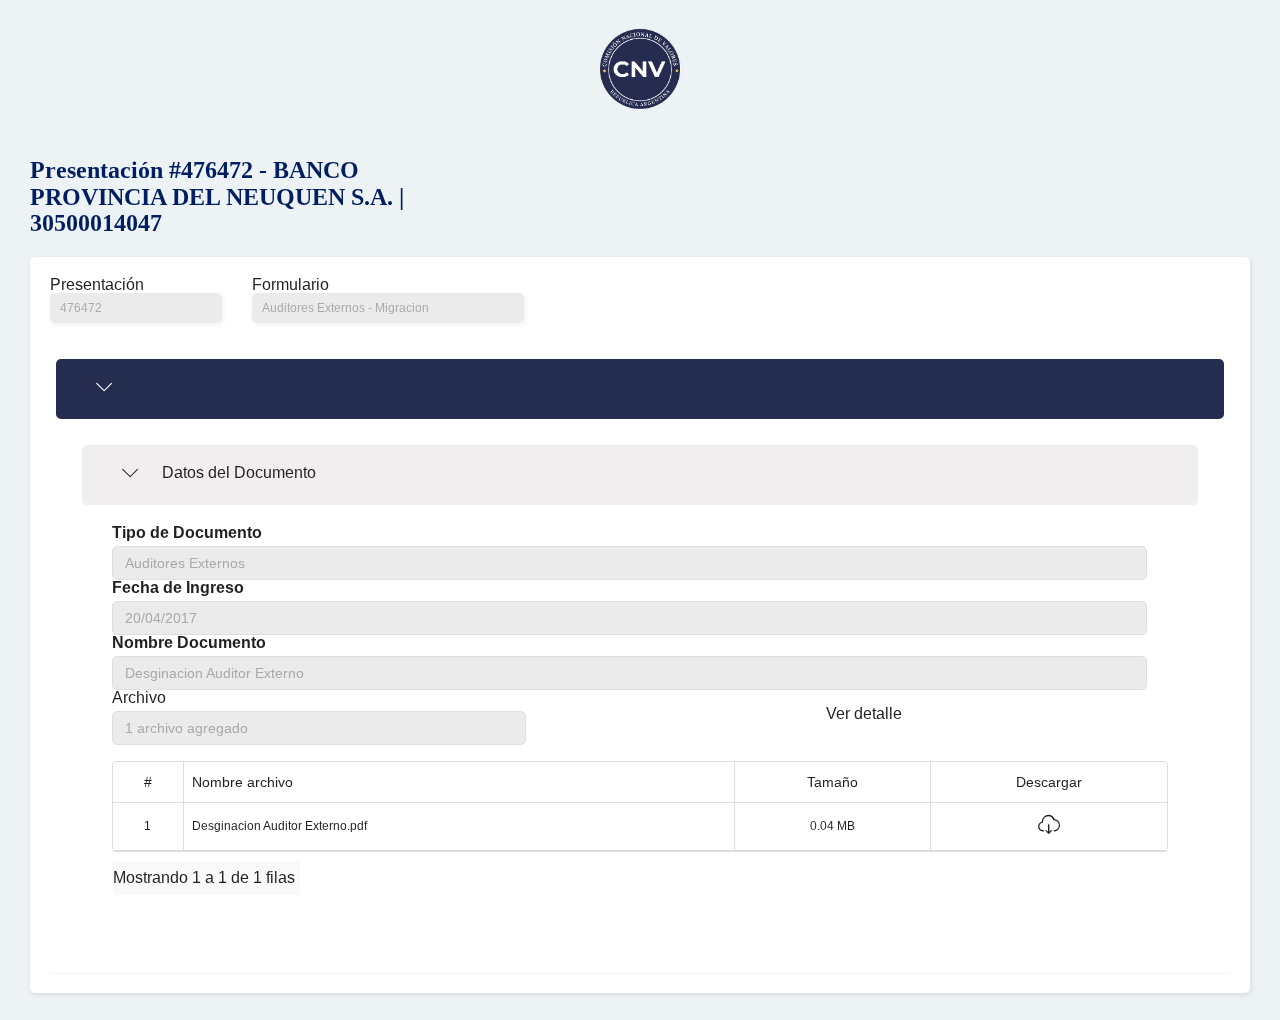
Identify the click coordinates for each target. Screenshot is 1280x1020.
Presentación (97, 285)
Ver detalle (864, 713)
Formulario (290, 285)
